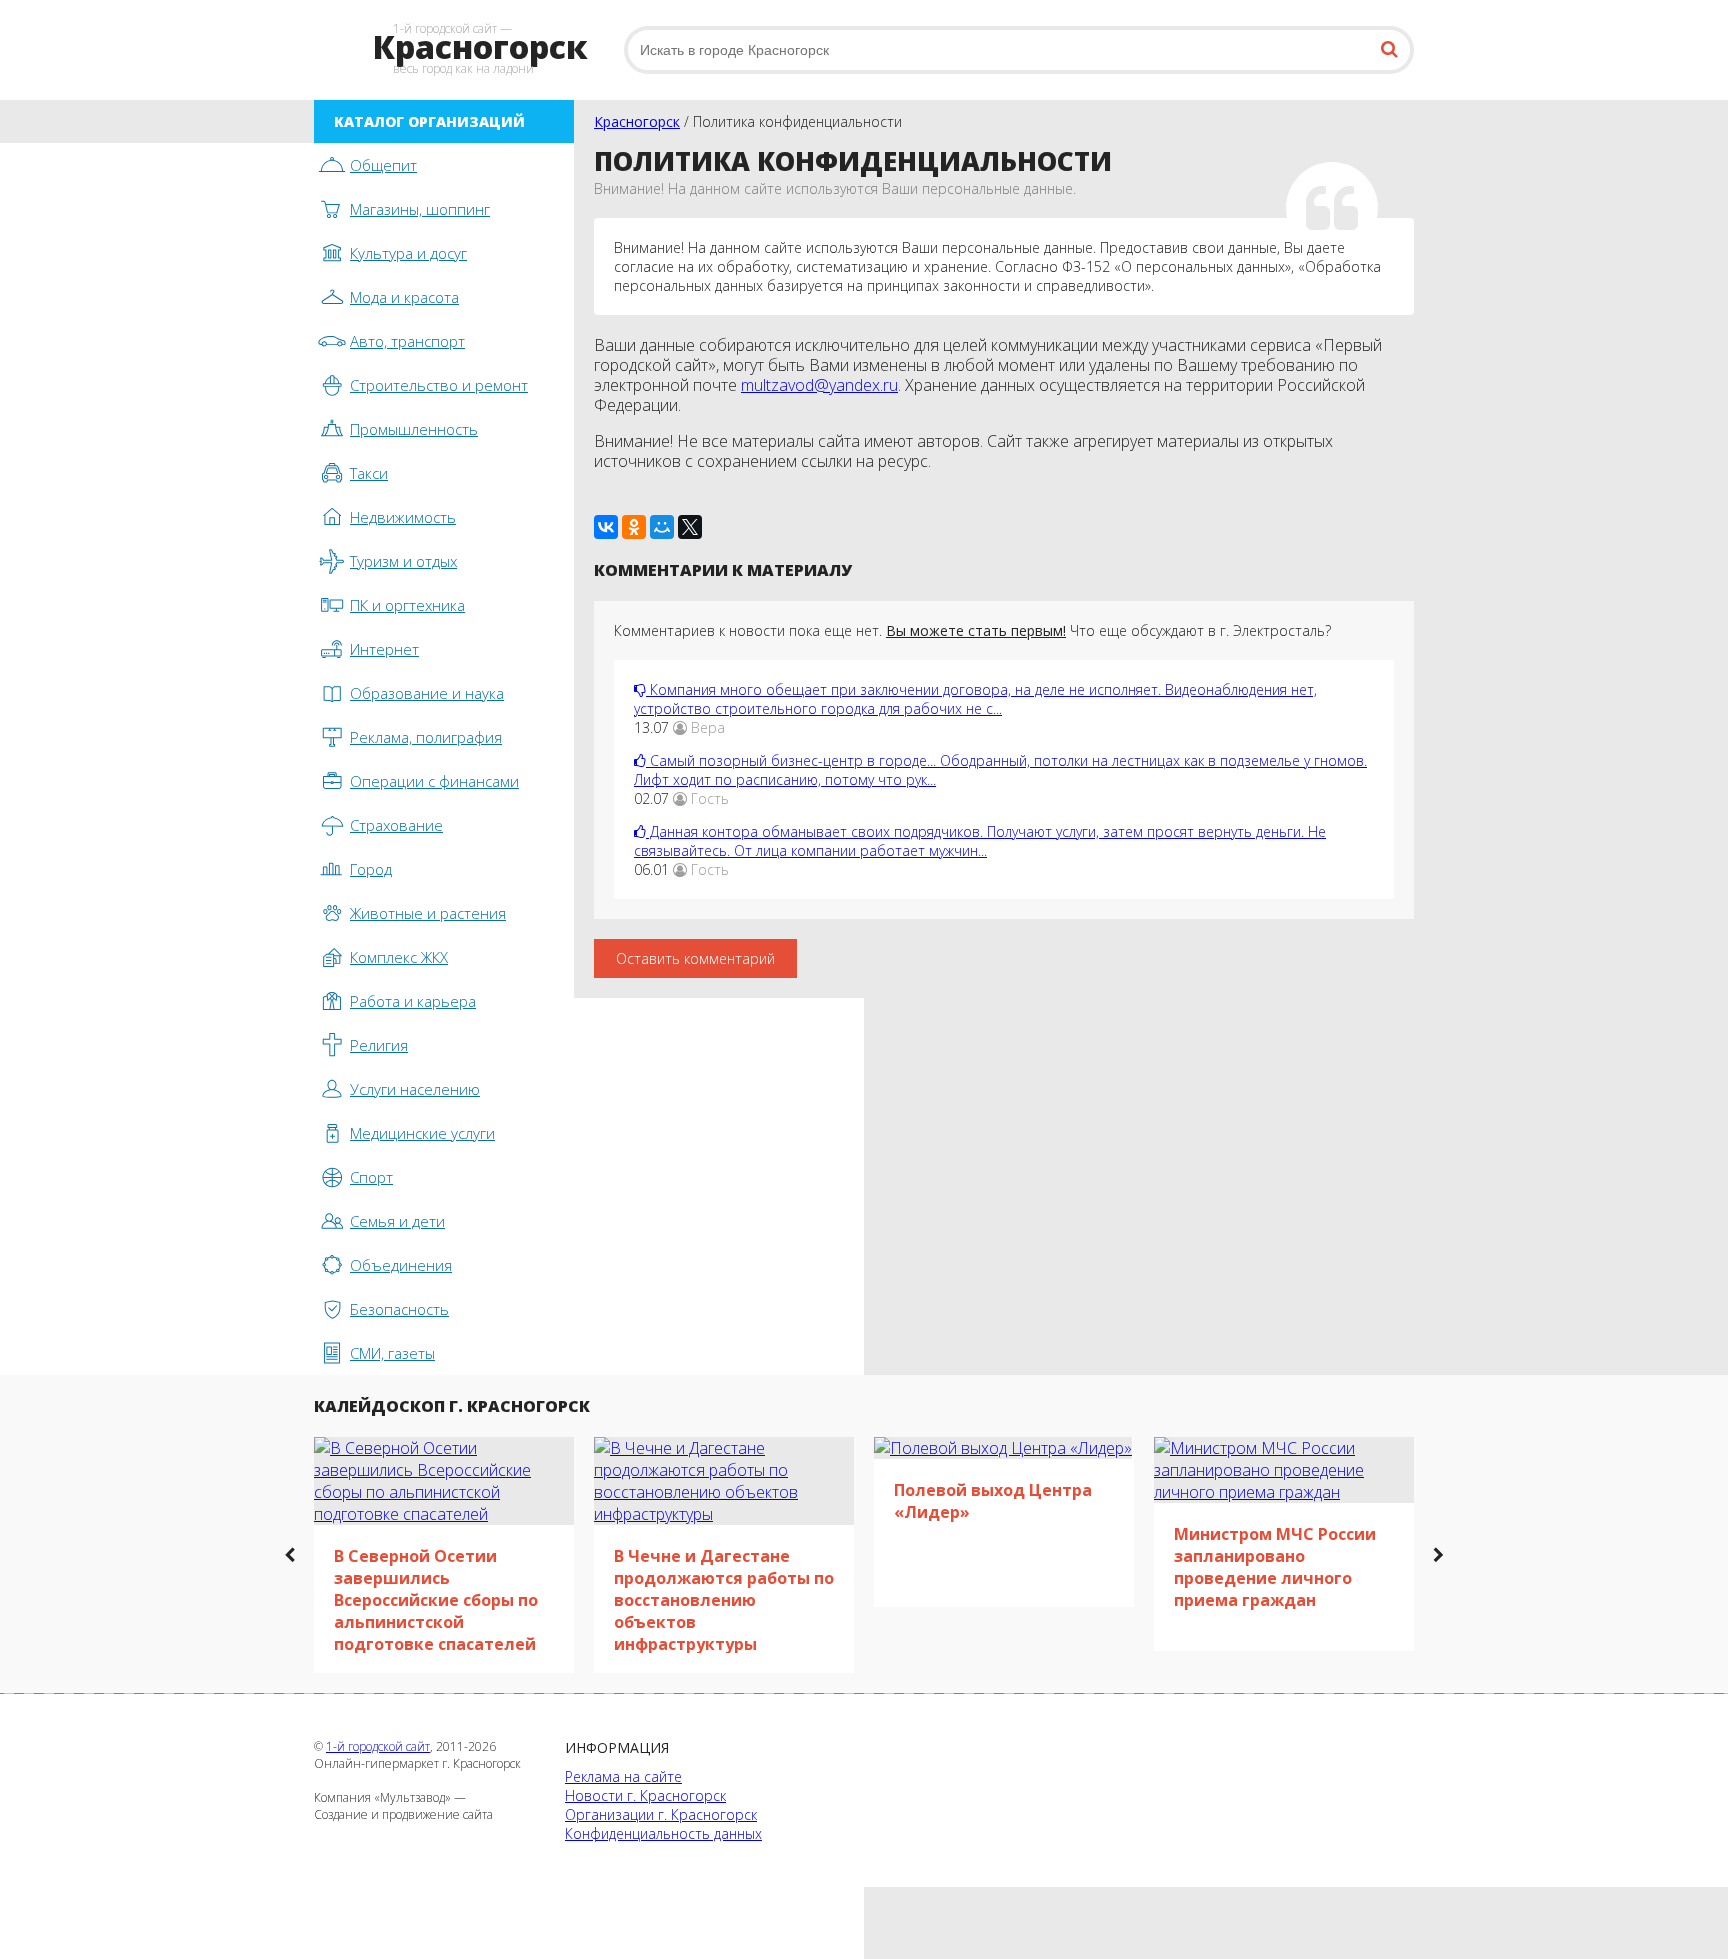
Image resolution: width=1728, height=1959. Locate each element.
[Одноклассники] (634, 527)
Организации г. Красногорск (661, 1814)
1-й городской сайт (378, 1746)
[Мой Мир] (662, 527)
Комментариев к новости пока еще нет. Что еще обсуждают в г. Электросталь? (972, 630)
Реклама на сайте (623, 1776)
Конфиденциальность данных (663, 1833)
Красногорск (637, 121)
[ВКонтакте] (606, 527)
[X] (690, 527)
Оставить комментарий (695, 958)
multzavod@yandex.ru (819, 385)
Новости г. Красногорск (645, 1795)
